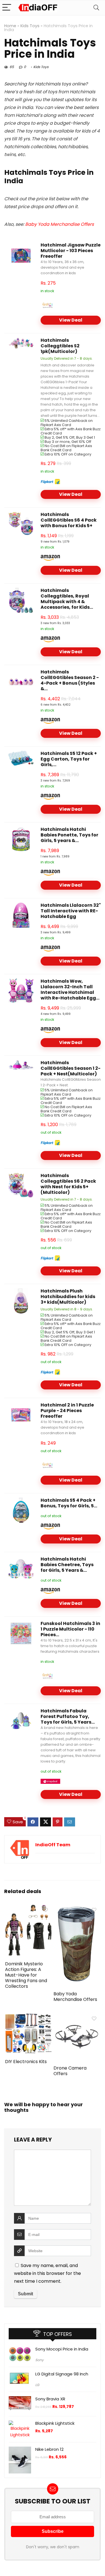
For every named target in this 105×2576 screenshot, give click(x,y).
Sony (39, 2360)
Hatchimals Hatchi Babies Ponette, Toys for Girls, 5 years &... (69, 835)
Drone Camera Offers (70, 2071)
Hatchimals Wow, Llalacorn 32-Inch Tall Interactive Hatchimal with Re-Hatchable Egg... (70, 990)
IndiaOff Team (53, 1845)
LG (37, 2385)
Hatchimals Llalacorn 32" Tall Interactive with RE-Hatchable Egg (71, 911)
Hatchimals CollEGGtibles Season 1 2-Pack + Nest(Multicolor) (71, 1068)
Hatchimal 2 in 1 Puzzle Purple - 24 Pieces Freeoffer (67, 1411)
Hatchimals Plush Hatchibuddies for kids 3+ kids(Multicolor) (68, 1297)
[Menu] (7, 8)
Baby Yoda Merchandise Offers (60, 224)
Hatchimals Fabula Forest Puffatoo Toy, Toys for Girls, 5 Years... (68, 1716)
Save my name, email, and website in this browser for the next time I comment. (47, 2273)
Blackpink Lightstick (55, 2423)
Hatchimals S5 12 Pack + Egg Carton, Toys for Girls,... (69, 759)
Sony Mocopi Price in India (62, 2349)
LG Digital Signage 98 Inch (62, 2374)
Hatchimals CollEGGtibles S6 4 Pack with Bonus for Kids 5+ (69, 520)
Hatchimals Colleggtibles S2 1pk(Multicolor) (60, 346)
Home (10, 26)
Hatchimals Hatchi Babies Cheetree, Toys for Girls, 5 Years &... (67, 1565)
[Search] (96, 8)
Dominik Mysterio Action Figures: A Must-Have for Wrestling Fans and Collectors (26, 1975)
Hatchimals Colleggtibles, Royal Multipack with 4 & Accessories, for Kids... (67, 599)
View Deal (71, 320)
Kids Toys (30, 26)
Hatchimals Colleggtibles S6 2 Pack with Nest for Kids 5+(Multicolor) (68, 1184)
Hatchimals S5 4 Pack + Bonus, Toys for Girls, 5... (69, 1503)
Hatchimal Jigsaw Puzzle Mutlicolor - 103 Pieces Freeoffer (71, 251)
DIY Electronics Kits (26, 2062)
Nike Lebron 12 (49, 2449)
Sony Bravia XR (50, 2399)
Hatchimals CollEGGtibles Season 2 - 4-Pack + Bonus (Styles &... (70, 680)
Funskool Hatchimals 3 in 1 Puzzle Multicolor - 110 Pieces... (70, 1629)
